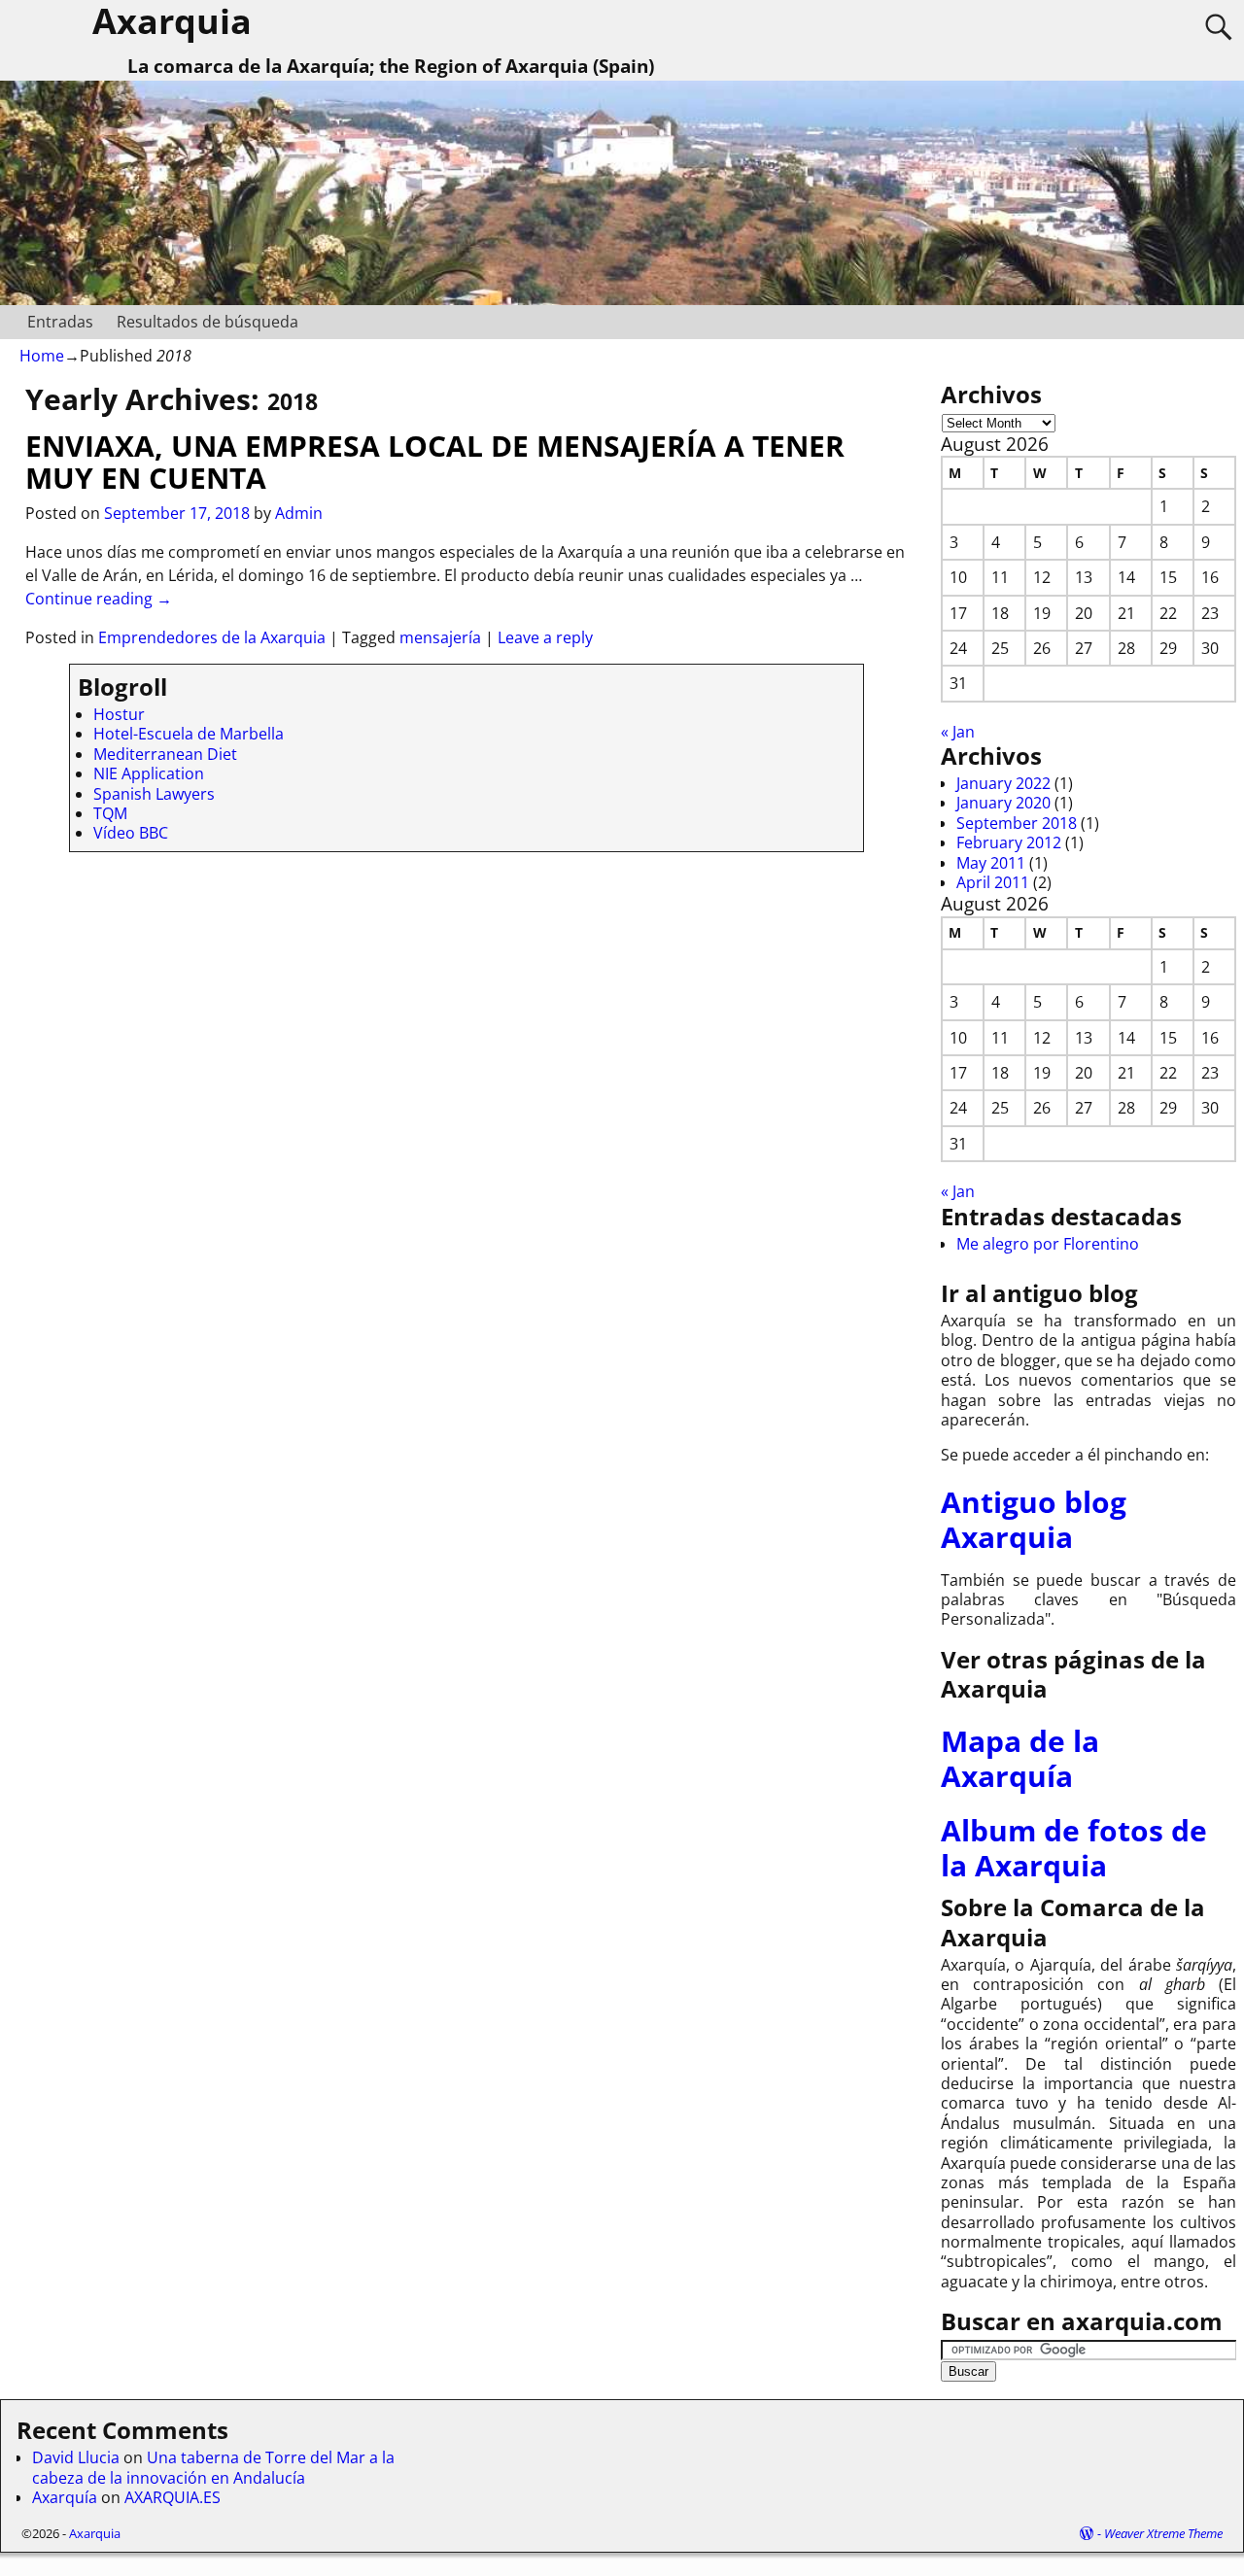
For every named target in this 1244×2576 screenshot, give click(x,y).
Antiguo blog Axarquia (1034, 1519)
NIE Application (149, 773)
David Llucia (76, 2457)
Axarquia (95, 2533)
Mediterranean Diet (165, 754)
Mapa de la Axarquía (1020, 1758)
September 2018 (1017, 823)
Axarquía (65, 2497)
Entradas (60, 322)
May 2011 (991, 863)
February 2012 (1009, 842)
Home (42, 356)
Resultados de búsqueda (207, 322)
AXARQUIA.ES (173, 2497)
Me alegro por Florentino (1048, 1244)
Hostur (119, 714)
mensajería (440, 637)
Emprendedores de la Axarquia (212, 637)
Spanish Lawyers (154, 794)
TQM (110, 813)
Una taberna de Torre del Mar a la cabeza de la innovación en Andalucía (213, 2467)
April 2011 (993, 882)
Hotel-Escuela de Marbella (189, 734)
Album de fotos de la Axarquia (1074, 1848)
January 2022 (1003, 783)
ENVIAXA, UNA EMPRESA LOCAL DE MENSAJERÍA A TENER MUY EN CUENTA (435, 462)
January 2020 (1003, 803)
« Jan (958, 732)
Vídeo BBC (131, 833)
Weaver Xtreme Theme (1163, 2533)
